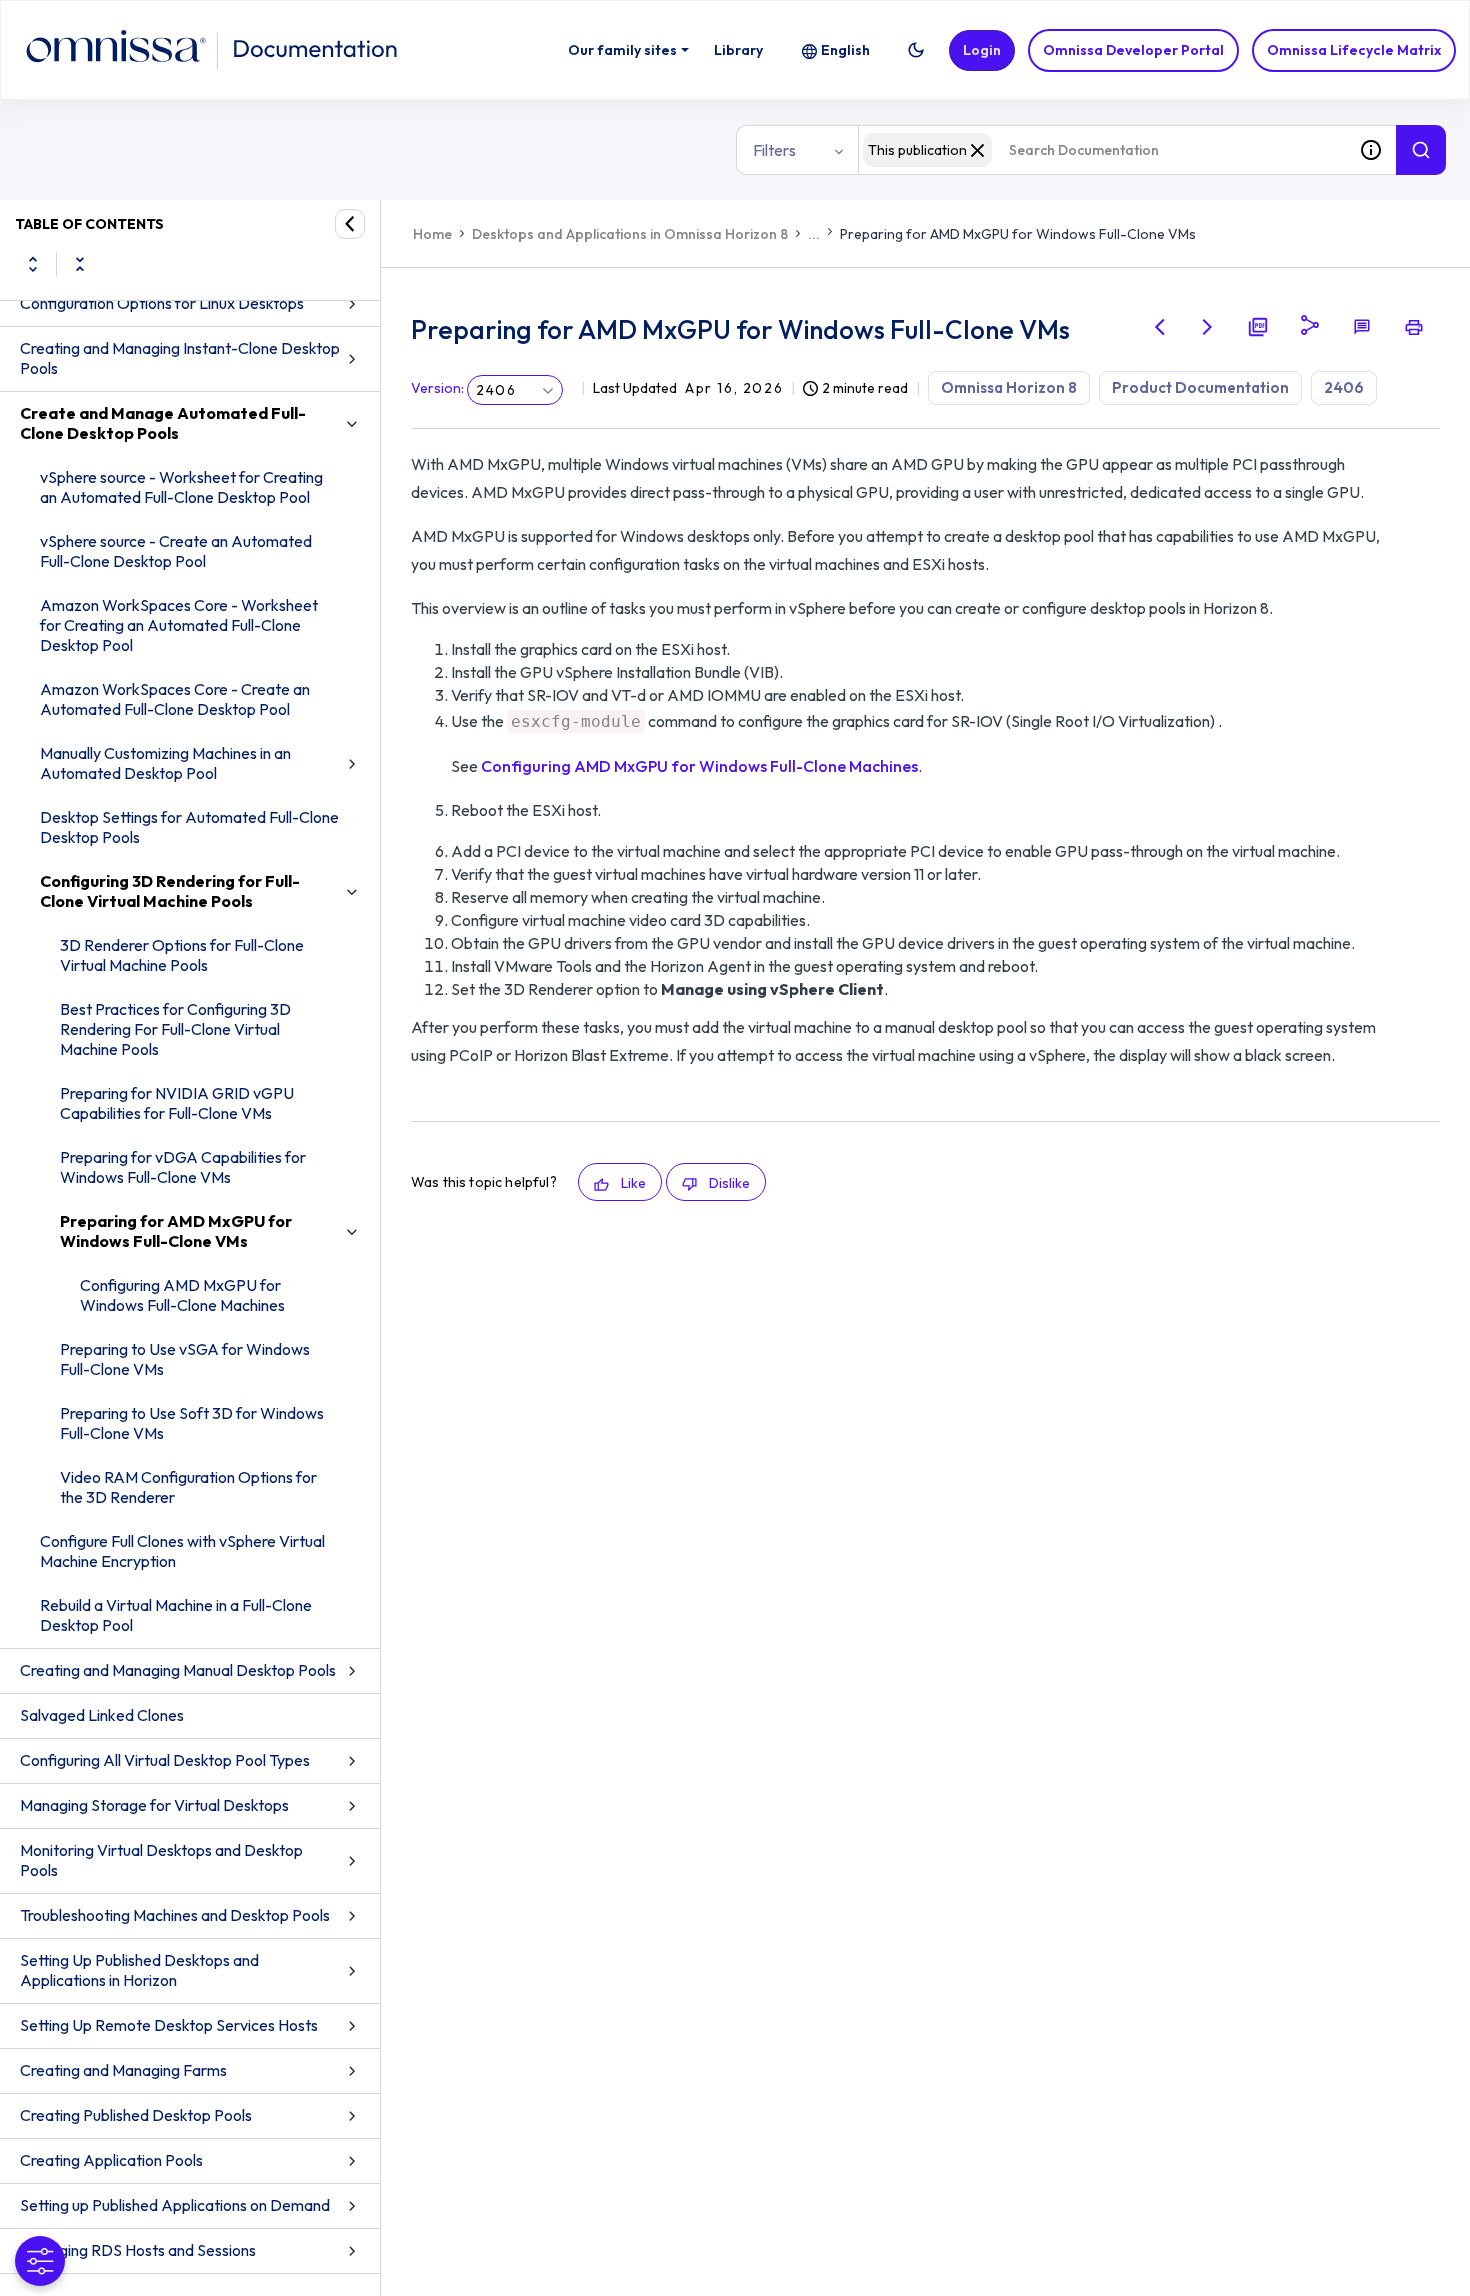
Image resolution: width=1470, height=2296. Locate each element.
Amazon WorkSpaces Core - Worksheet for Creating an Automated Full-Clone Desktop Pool (179, 625)
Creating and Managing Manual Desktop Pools (178, 1670)
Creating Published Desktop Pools (136, 2115)
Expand (33, 264)
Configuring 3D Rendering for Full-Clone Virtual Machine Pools (170, 891)
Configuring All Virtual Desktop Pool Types (165, 1760)
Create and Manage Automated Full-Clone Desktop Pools (163, 423)
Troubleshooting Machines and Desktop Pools (175, 1915)
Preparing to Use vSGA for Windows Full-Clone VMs (185, 1359)
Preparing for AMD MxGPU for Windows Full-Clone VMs (176, 1231)
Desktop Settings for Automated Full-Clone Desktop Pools (189, 827)
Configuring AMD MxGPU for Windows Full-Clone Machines (182, 1295)
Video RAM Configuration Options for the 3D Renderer (188, 1487)
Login (982, 50)
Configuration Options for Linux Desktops (162, 303)
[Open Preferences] (40, 2261)
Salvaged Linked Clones (102, 1715)
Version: (437, 388)
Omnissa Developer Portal (1133, 50)
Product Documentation (1200, 387)
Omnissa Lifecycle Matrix (1354, 50)
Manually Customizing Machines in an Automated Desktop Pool (165, 763)
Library (738, 50)
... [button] (814, 234)
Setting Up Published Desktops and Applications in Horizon (139, 1970)
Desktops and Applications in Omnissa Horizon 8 (630, 234)
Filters (774, 150)
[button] (916, 50)
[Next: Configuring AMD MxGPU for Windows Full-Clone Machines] (1208, 327)
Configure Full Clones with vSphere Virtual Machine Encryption (182, 1551)
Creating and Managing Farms (123, 2070)
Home (432, 234)
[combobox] (1102, 150)
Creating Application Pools (111, 2160)
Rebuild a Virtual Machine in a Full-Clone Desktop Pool (176, 1615)
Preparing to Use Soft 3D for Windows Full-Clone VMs (192, 1423)
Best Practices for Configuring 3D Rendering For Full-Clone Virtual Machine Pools (175, 1029)
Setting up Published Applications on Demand (175, 2205)
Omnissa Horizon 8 (1009, 387)
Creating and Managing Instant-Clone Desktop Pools (180, 358)
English (845, 50)
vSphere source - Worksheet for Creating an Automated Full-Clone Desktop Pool (181, 487)
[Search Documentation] (1421, 150)
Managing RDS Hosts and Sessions (138, 2250)
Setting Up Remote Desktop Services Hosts (169, 2025)
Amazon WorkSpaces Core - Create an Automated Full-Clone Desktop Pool (175, 699)
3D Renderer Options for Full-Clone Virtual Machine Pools (182, 955)
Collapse (80, 264)
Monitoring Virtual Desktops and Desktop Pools (161, 1860)
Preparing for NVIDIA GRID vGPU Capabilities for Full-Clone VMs (177, 1103)
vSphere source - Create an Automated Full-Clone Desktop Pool (176, 551)
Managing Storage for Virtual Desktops (154, 1805)
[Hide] (350, 224)
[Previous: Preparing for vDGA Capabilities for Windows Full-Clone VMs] (1160, 327)
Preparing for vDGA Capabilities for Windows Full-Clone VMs (183, 1167)
